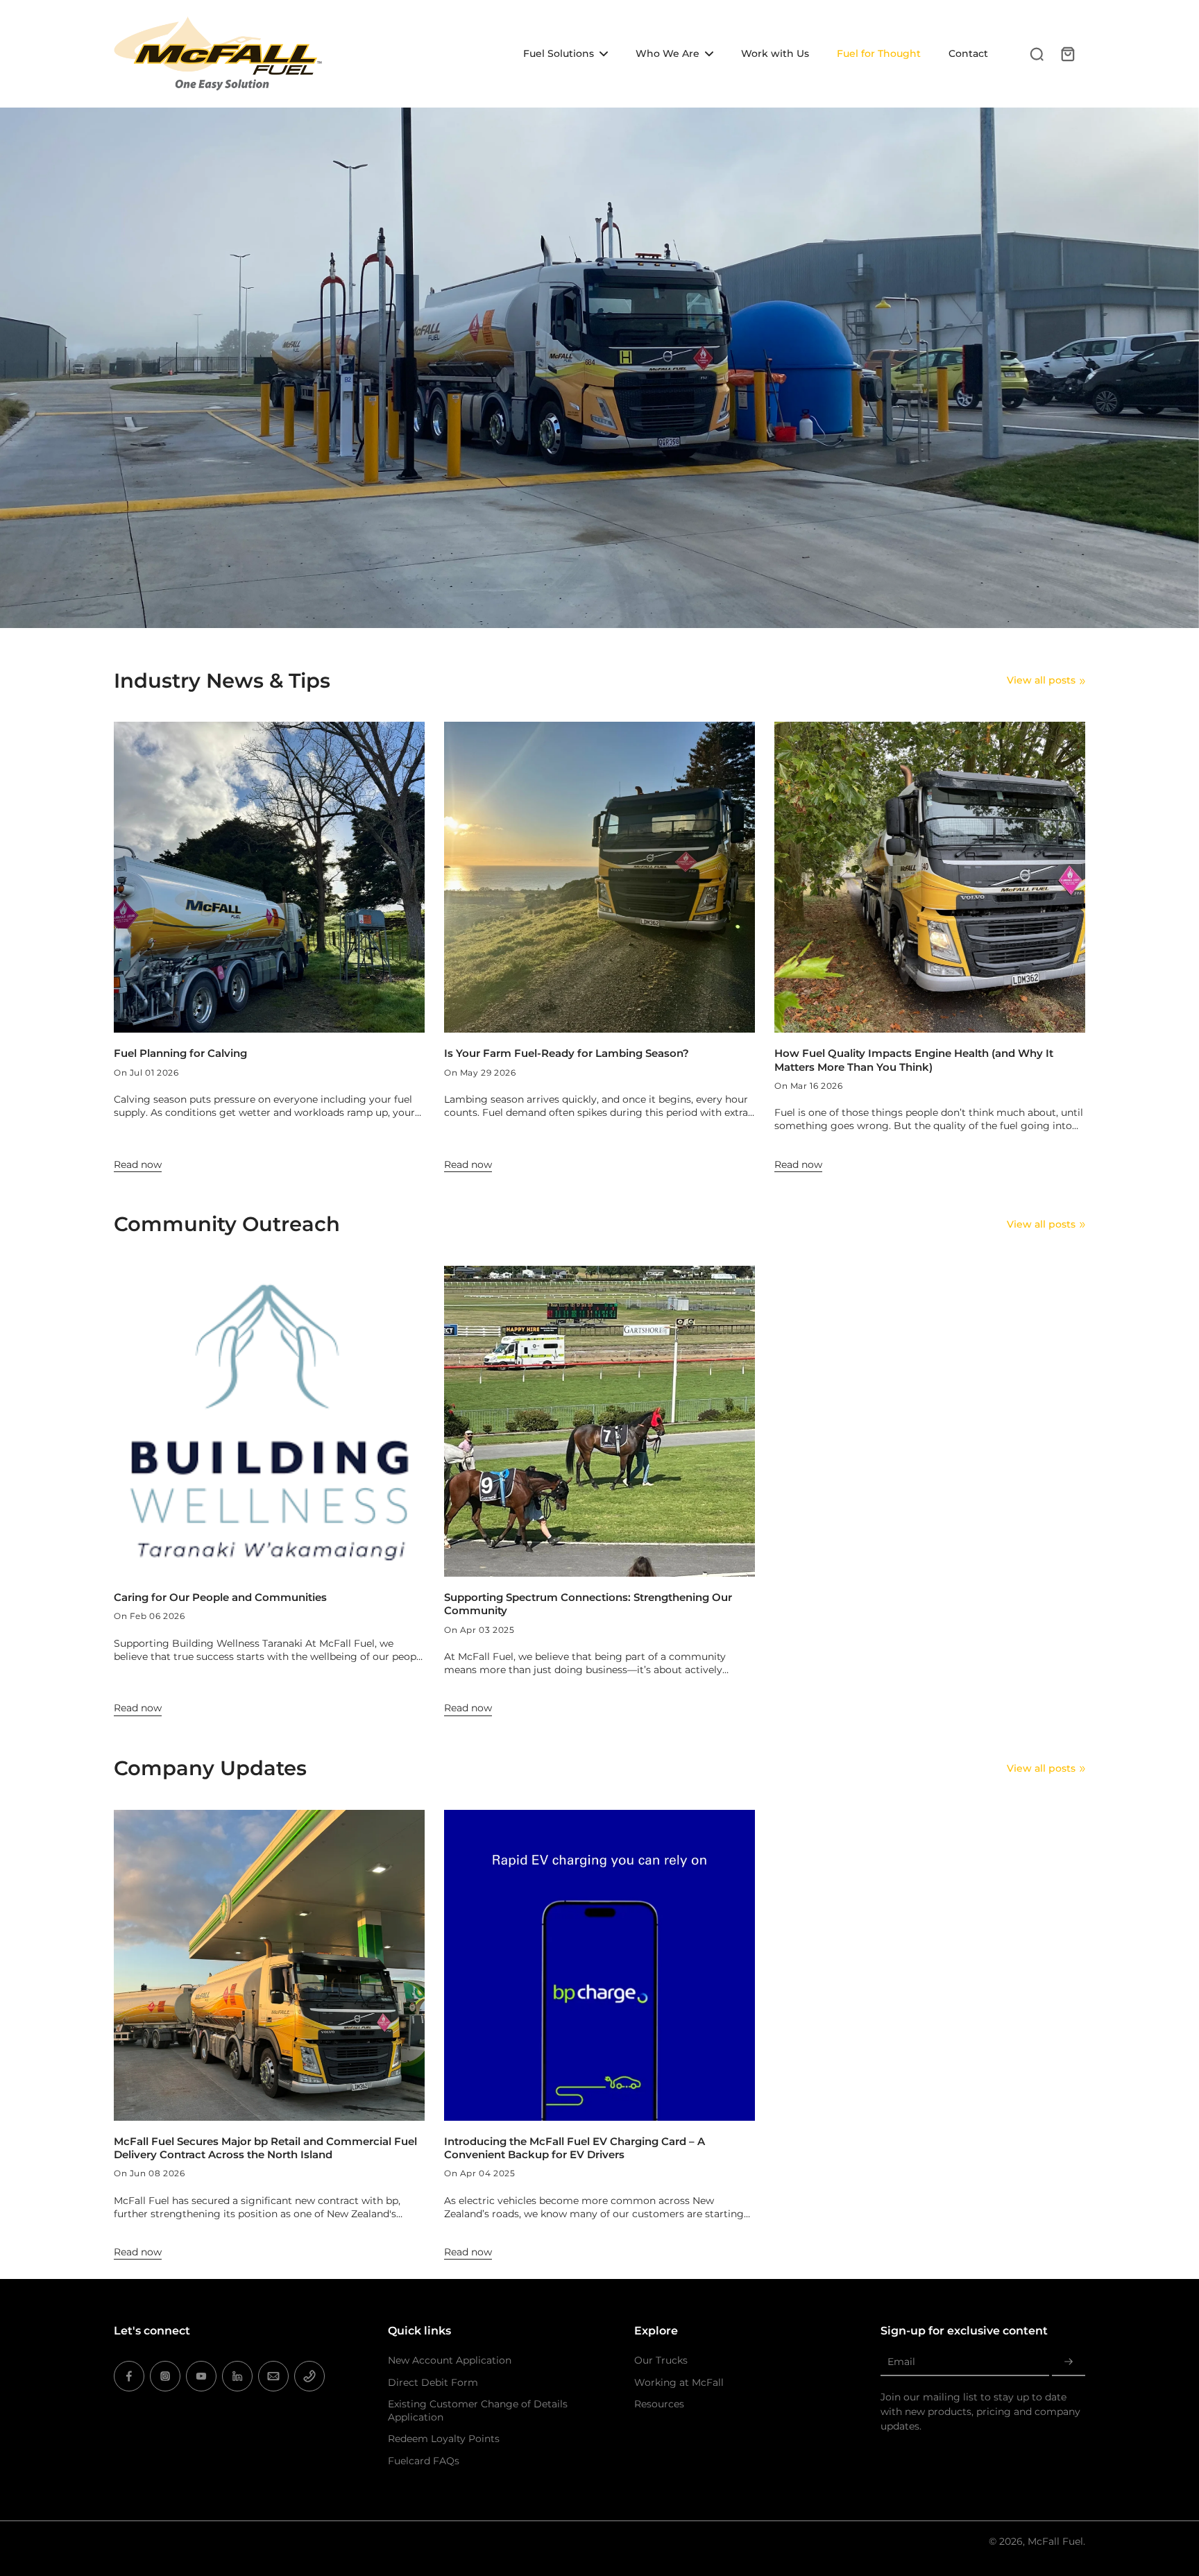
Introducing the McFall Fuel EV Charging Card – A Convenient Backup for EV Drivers (575, 2148)
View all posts (1041, 680)
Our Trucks (661, 2360)
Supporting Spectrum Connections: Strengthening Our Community (588, 1604)
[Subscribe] (1069, 2362)
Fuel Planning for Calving (180, 1053)
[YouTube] (201, 2376)
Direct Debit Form (433, 2382)
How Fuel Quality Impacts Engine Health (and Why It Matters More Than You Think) (914, 1060)
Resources (659, 2404)
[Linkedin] (237, 2376)
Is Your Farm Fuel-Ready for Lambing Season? (567, 1053)
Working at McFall (679, 2382)
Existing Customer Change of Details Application (478, 2410)
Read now (138, 1164)
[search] (1037, 53)
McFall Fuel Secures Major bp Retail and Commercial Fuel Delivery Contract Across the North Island (265, 2148)
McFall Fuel (1055, 2541)
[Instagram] (165, 2376)
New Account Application (450, 2360)
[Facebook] (129, 2376)
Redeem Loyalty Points (444, 2439)
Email (901, 2362)
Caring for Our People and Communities (220, 1597)
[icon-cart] (1067, 53)
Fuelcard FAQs (424, 2461)
